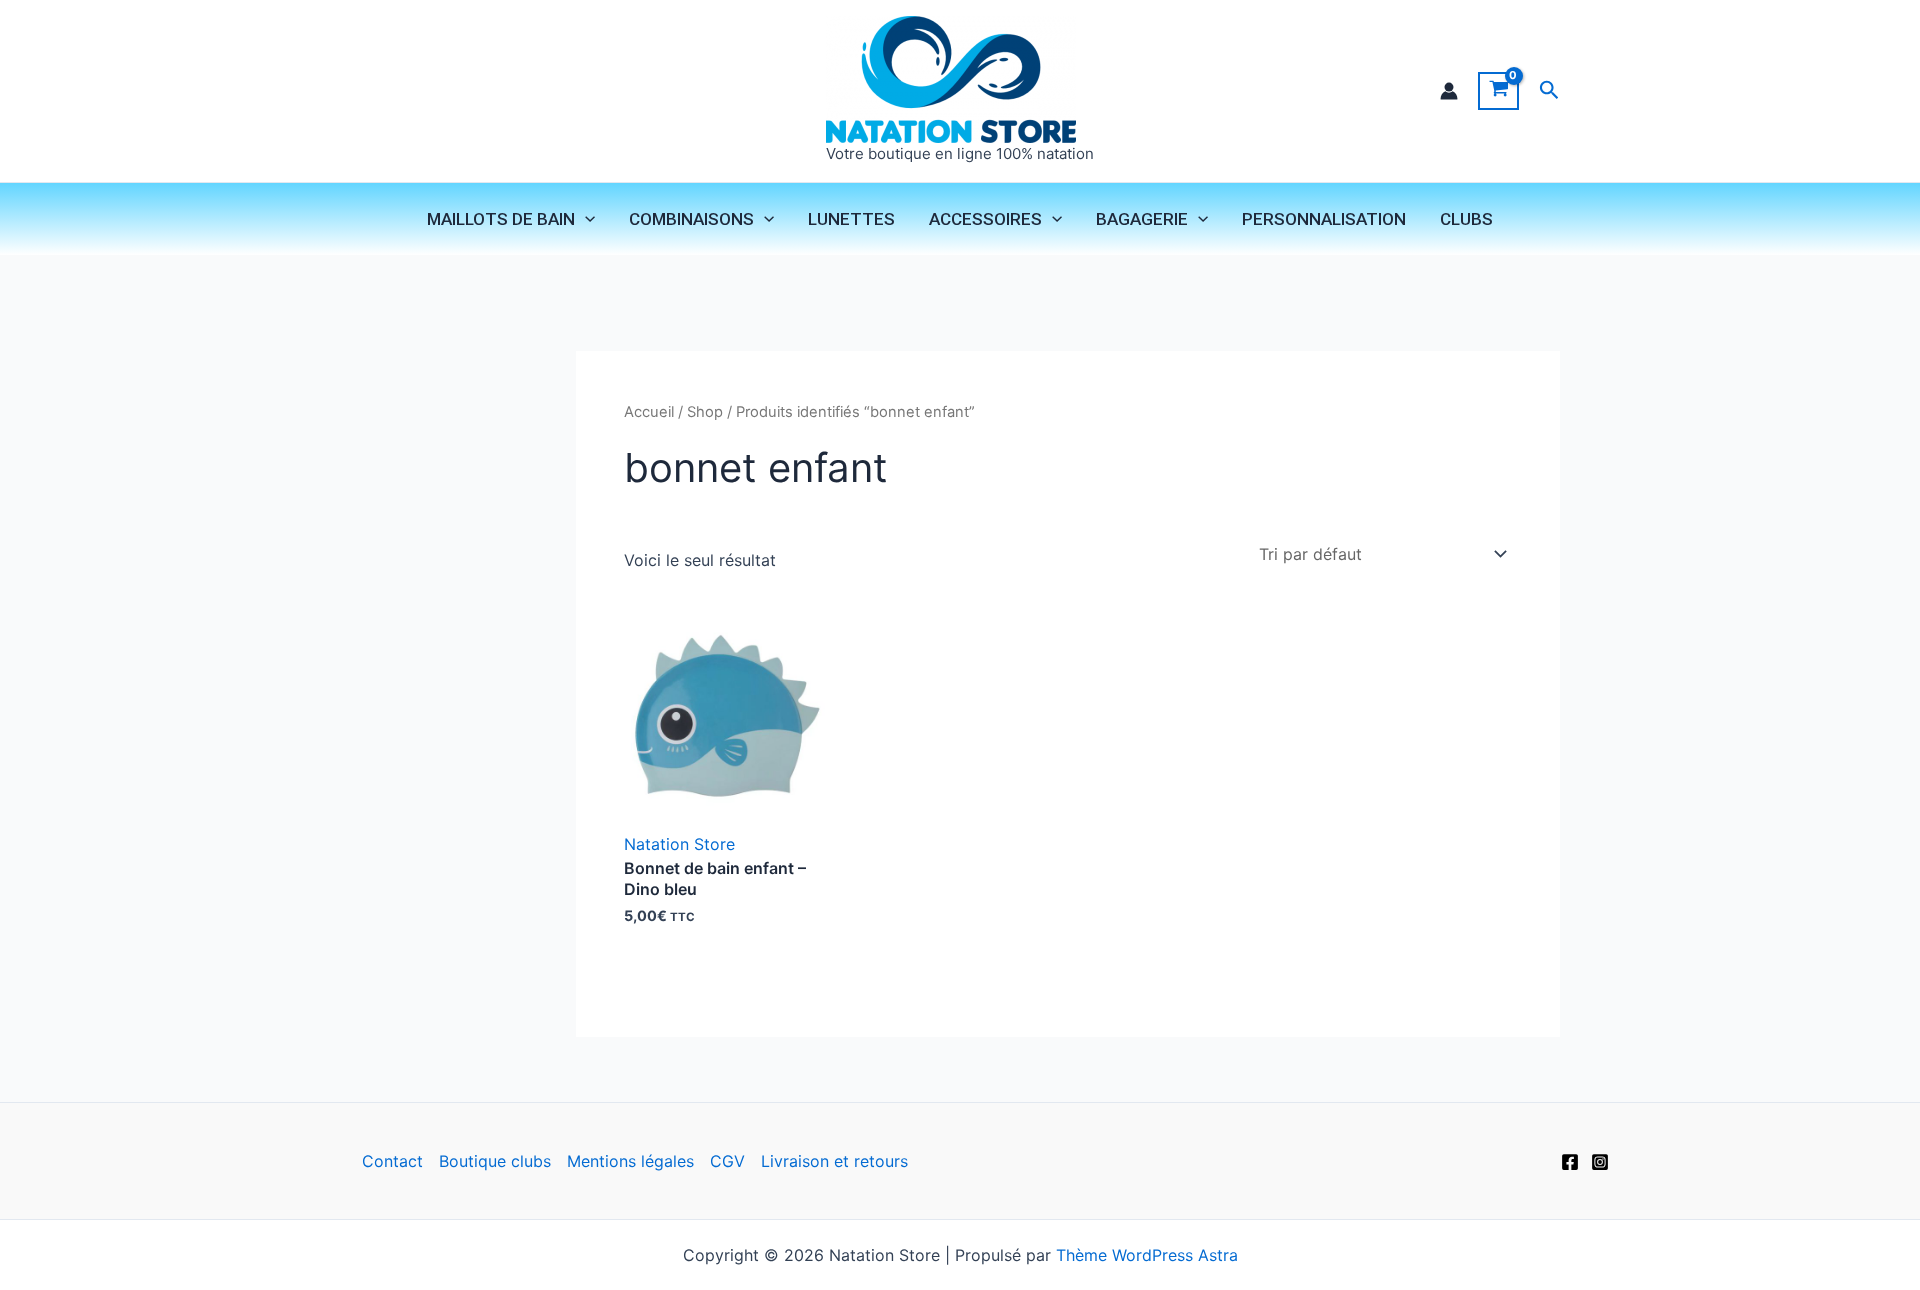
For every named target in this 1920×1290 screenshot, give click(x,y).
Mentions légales (630, 1161)
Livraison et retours (834, 1161)
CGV (727, 1161)
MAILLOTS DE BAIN (501, 219)
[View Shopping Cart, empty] (1498, 91)
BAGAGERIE (1142, 219)
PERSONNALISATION (1324, 219)
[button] (1549, 90)
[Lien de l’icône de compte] (1449, 91)
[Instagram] (1600, 1162)
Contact (392, 1161)
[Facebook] (1570, 1162)
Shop (705, 412)
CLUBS (1466, 219)
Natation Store (679, 844)
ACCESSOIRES (985, 219)
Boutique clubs (495, 1161)
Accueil (649, 412)
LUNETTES (851, 219)
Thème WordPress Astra (1147, 1255)
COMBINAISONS (691, 219)
